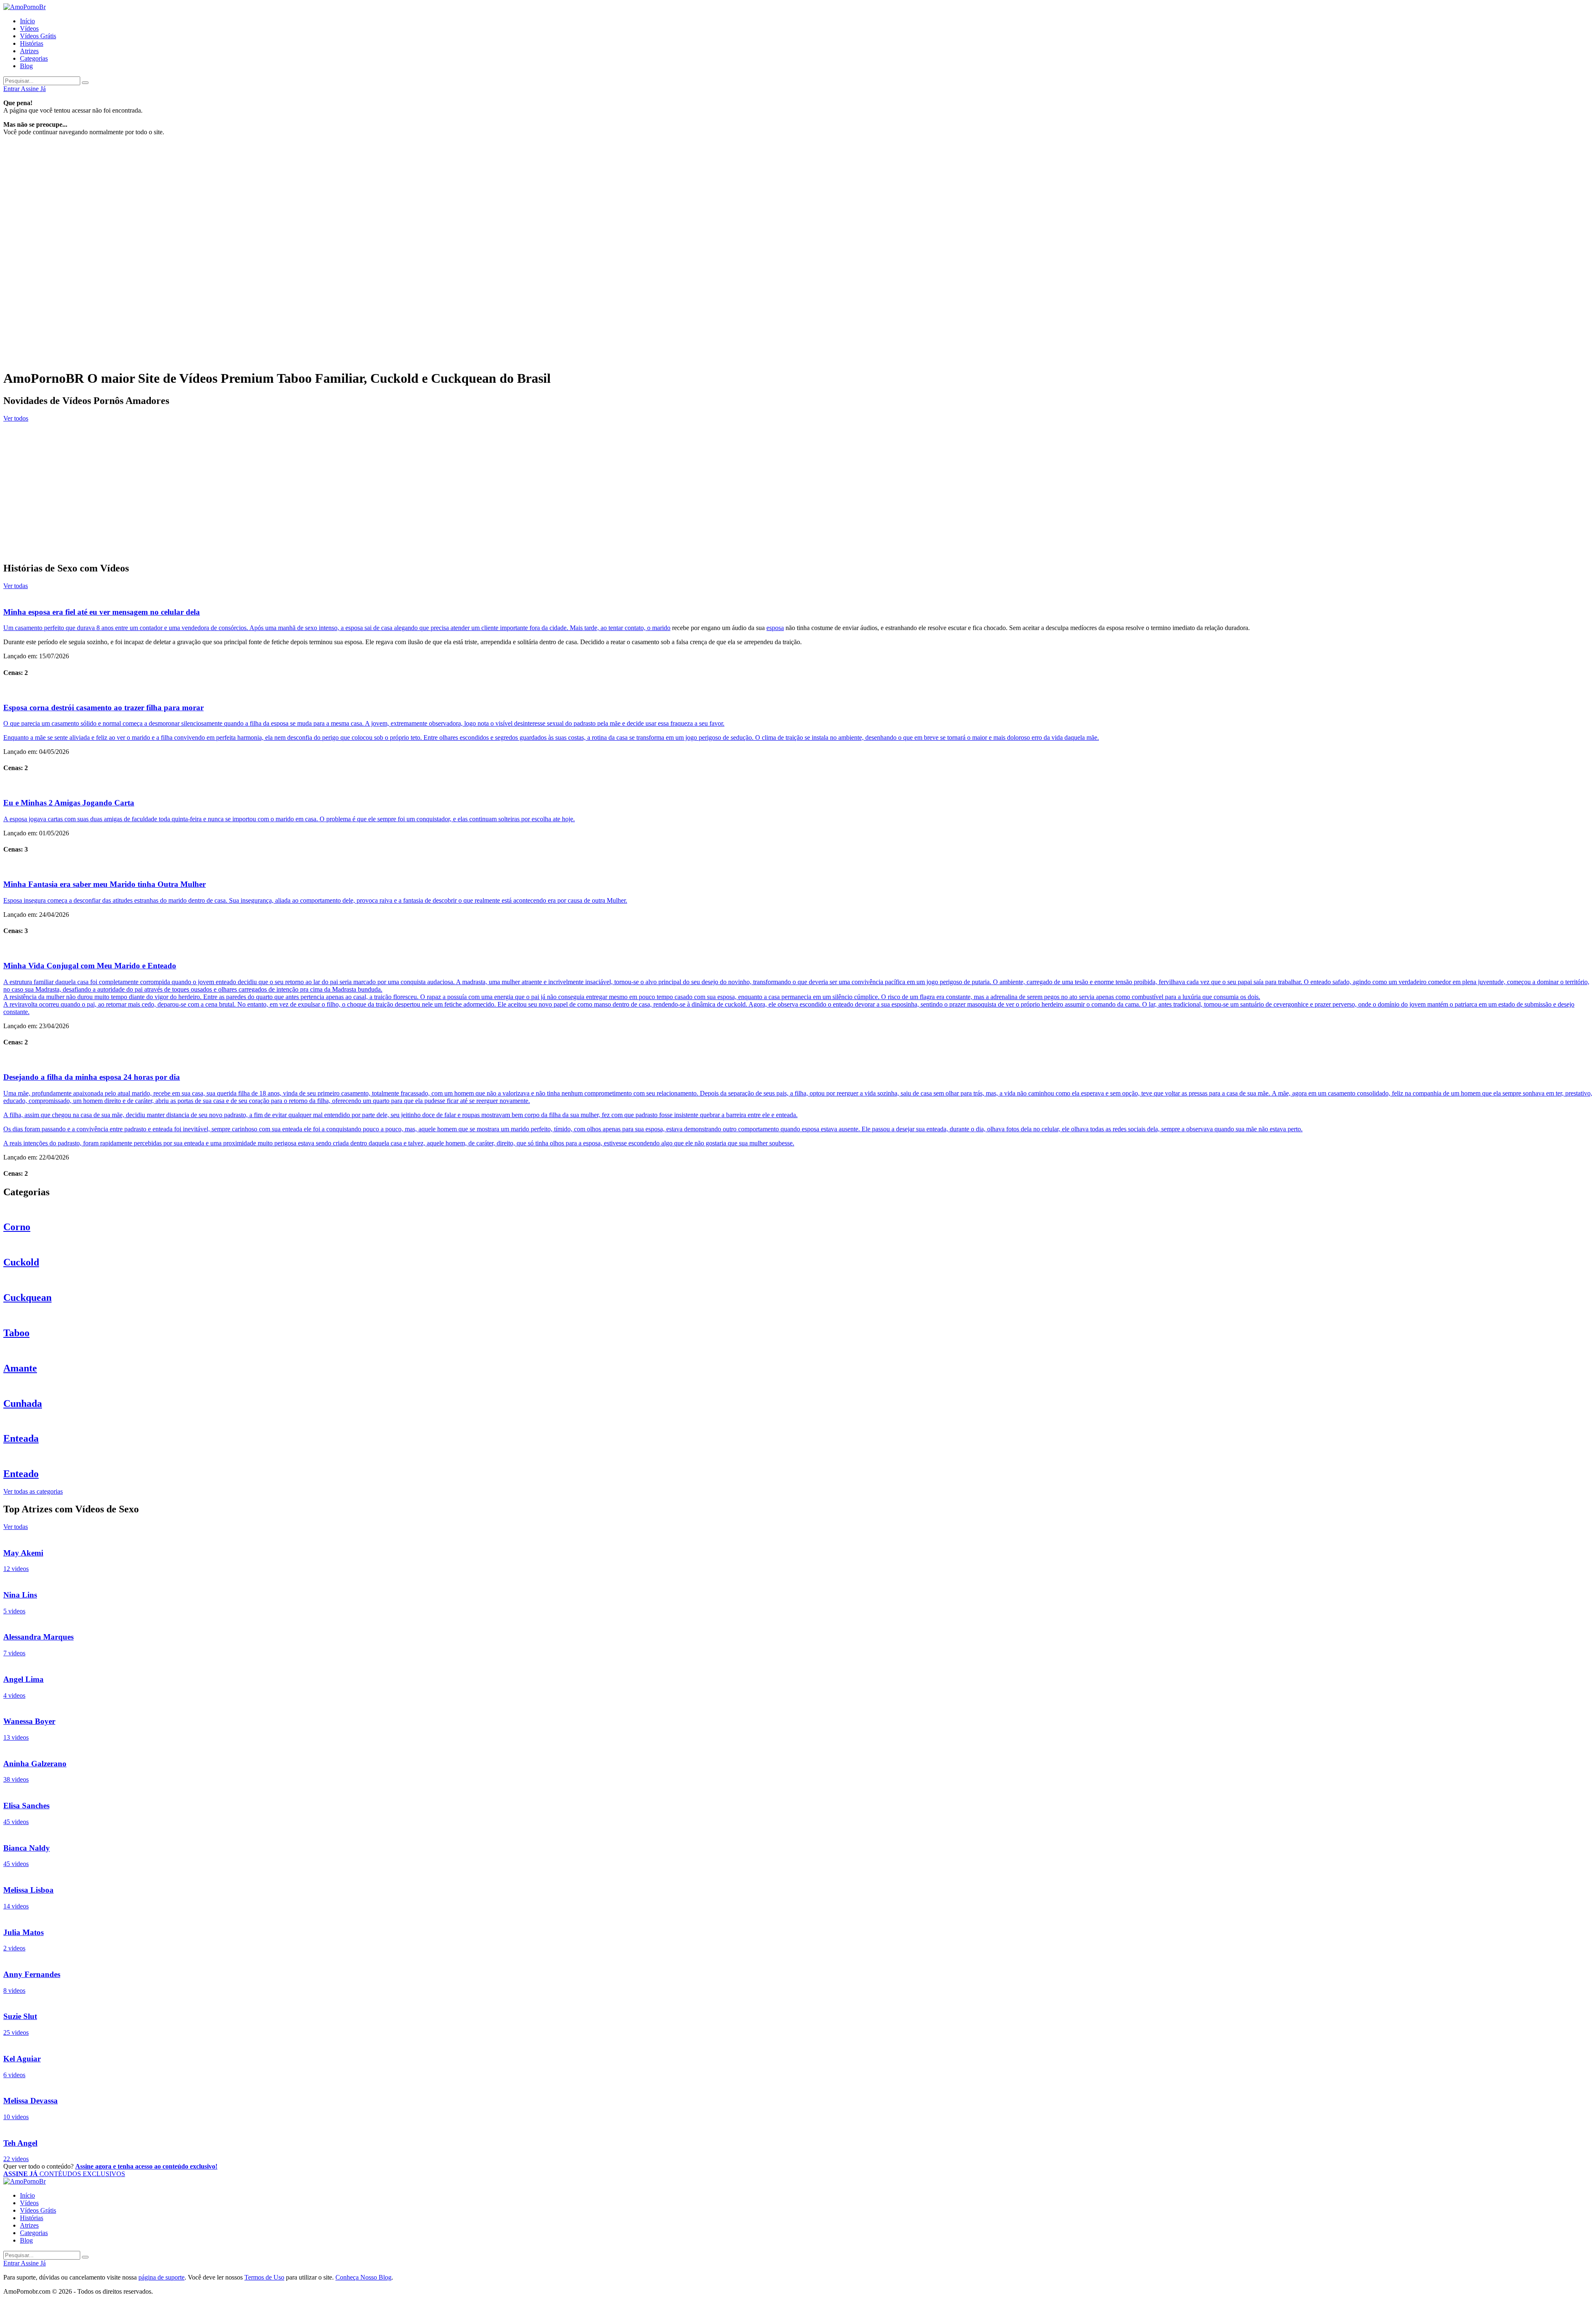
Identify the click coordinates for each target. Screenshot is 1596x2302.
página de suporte (161, 2277)
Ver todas (16, 586)
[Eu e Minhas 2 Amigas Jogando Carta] (798, 786)
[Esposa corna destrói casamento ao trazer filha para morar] (798, 690)
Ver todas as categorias (33, 1491)
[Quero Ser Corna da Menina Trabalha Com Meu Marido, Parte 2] (798, 532)
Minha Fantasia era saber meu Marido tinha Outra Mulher (105, 884)
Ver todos (16, 418)
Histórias (32, 43)
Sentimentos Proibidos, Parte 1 (47, 515)
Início (27, 21)
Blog (26, 66)
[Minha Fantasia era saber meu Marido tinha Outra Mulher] (798, 867)
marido (661, 628)
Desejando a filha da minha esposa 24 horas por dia (92, 1077)
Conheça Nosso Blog (363, 2277)
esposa (775, 628)
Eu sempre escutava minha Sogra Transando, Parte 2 (78, 480)
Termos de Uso (264, 2277)
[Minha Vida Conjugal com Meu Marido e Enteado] (798, 949)
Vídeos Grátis (38, 36)
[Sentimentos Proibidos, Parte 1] (798, 497)
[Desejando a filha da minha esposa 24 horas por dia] (798, 1060)
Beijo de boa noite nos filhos (42, 444)
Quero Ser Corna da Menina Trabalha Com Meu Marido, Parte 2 (96, 550)
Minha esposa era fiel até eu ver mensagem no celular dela (102, 612)
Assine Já (33, 89)
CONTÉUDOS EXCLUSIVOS (64, 2174)
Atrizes (29, 51)
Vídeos (29, 28)
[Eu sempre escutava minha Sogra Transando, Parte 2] (798, 462)
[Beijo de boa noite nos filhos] (798, 427)
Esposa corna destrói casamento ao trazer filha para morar (103, 708)
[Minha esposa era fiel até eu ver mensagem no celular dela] (798, 595)
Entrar (12, 89)
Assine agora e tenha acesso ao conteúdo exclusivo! (146, 2166)
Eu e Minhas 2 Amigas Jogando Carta (69, 803)
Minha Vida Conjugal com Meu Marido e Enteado (90, 966)
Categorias (34, 58)
